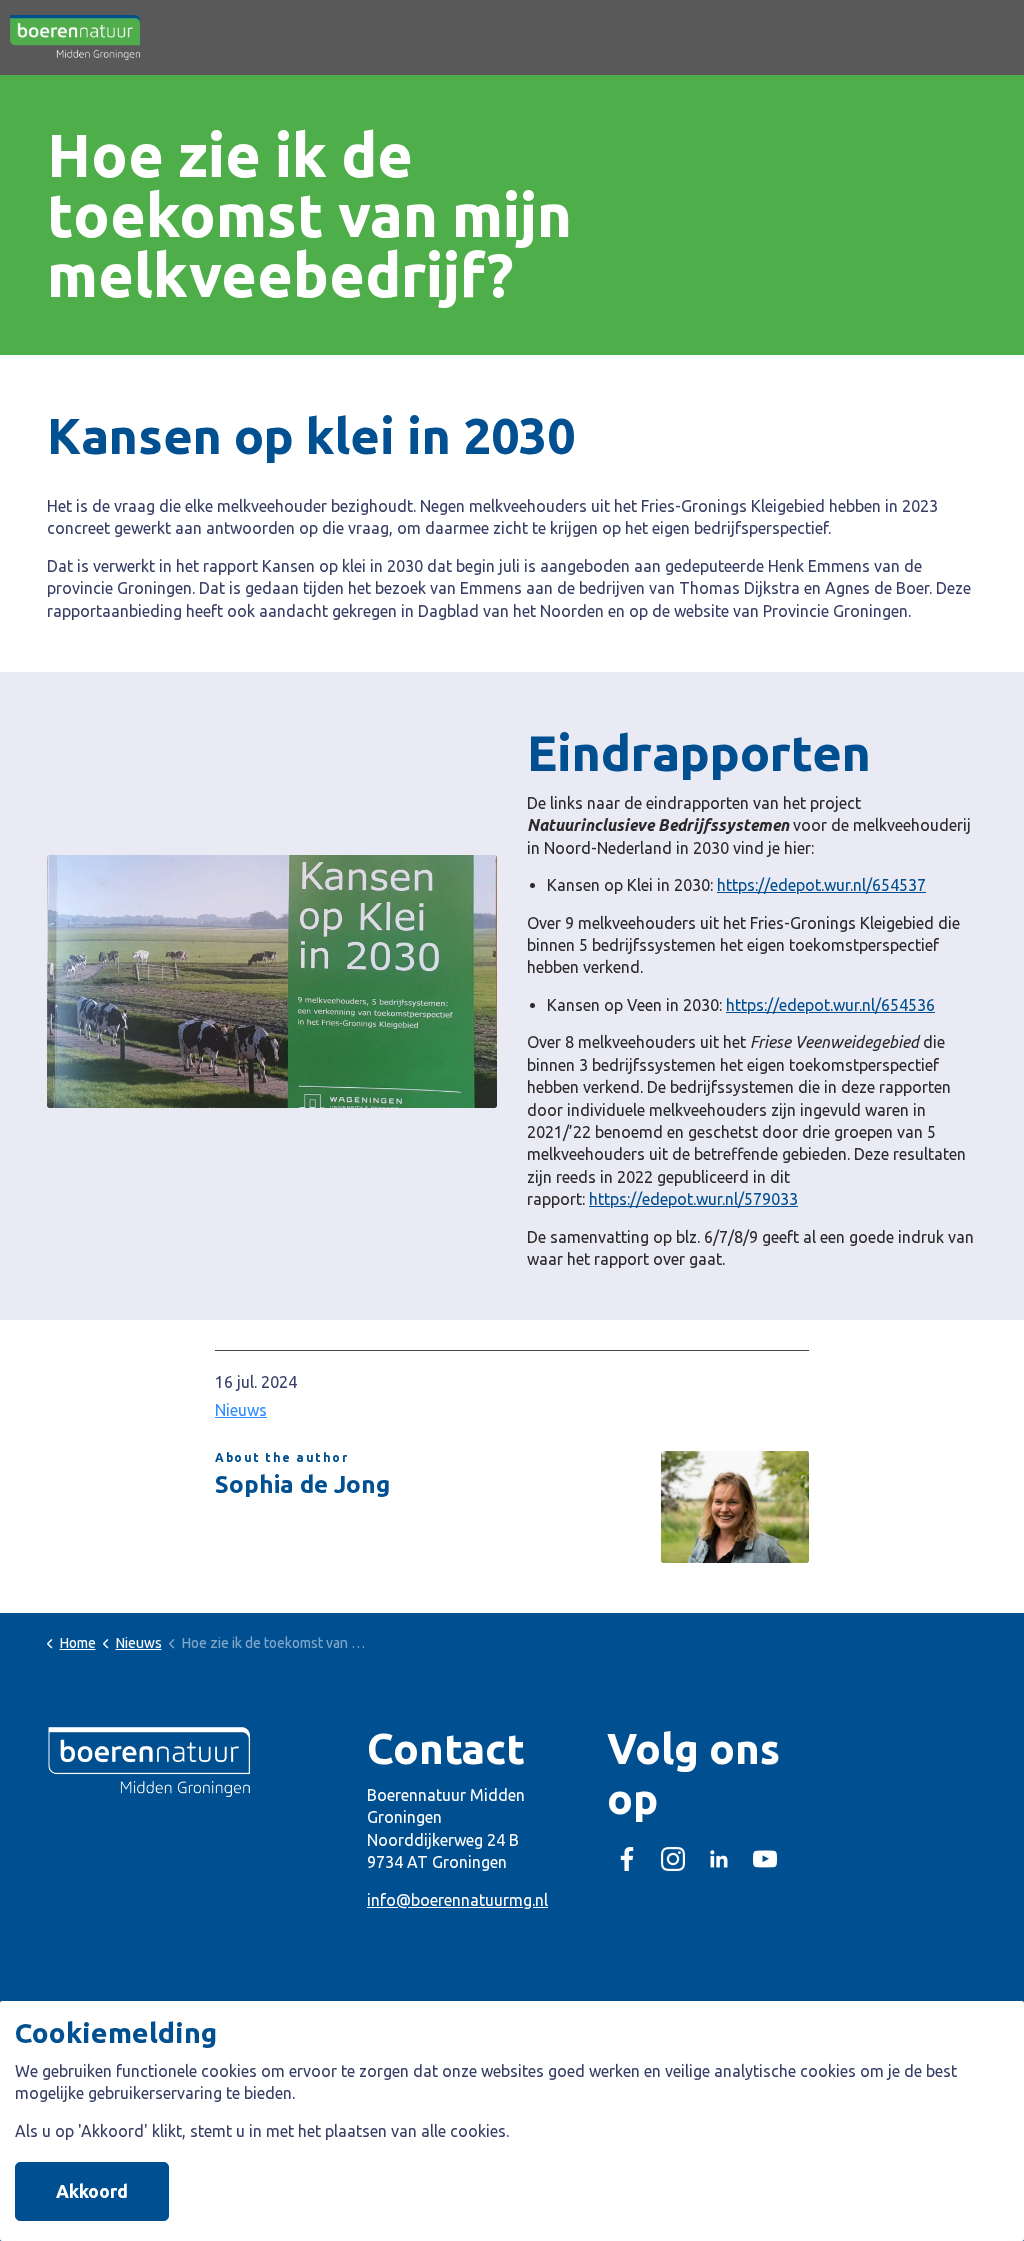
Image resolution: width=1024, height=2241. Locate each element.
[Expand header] (994, 37)
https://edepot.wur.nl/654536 (830, 1005)
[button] (272, 981)
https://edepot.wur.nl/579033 (693, 1199)
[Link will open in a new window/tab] (627, 1859)
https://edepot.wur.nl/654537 (821, 885)
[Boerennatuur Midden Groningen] (75, 37)
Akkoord (92, 2191)
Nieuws (241, 1410)
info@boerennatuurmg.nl (457, 1900)
